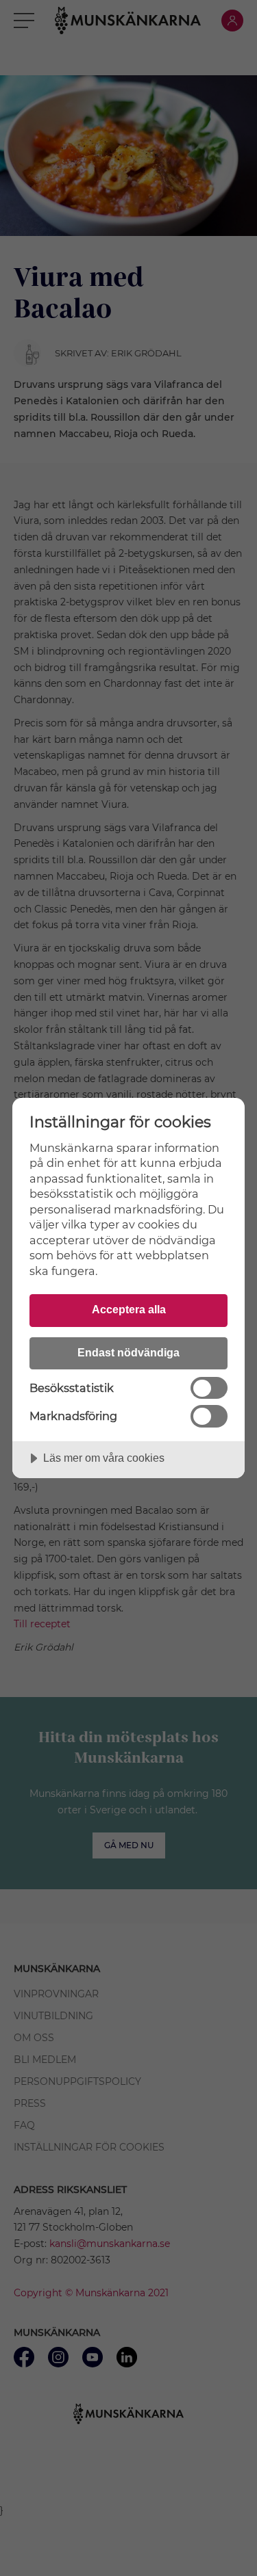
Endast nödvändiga (128, 1352)
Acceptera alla (129, 1309)
